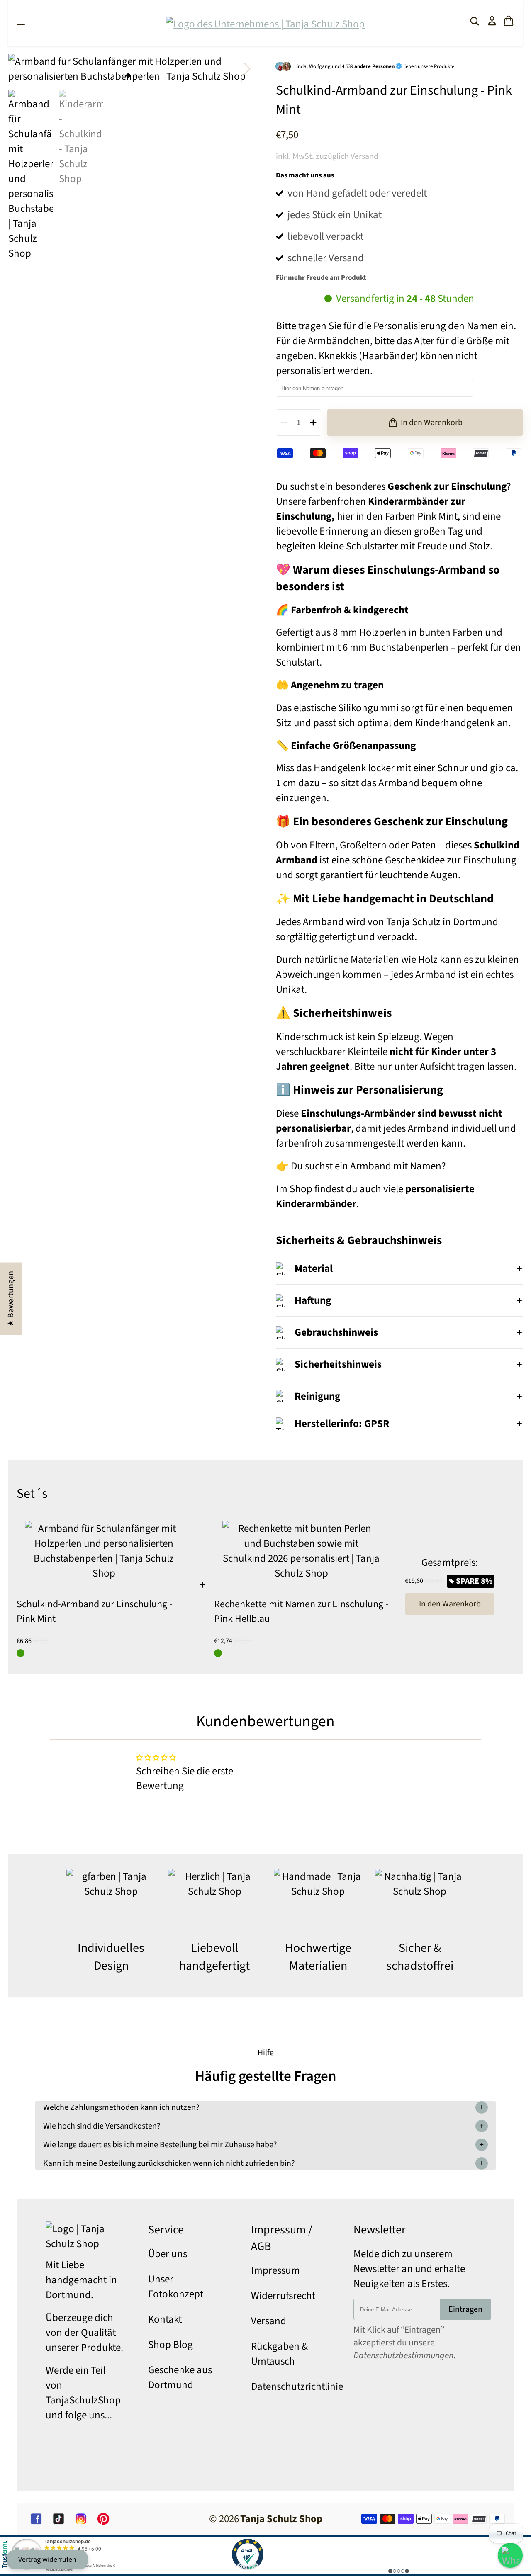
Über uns (168, 2254)
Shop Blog (171, 2345)
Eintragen (465, 2309)
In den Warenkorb (450, 1604)
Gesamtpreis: (450, 1563)
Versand (269, 2321)
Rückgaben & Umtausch (279, 2354)
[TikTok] (58, 2519)
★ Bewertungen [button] (11, 1299)
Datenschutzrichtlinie (297, 2386)
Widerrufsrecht (283, 2296)
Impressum (275, 2270)
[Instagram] (81, 2519)
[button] (247, 69)
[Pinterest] (103, 2519)
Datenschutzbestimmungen (403, 2356)
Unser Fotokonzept (176, 2287)
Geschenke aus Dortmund (180, 2377)
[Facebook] (36, 2519)
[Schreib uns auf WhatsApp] (510, 2555)
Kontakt (165, 2319)
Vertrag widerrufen (47, 2560)
